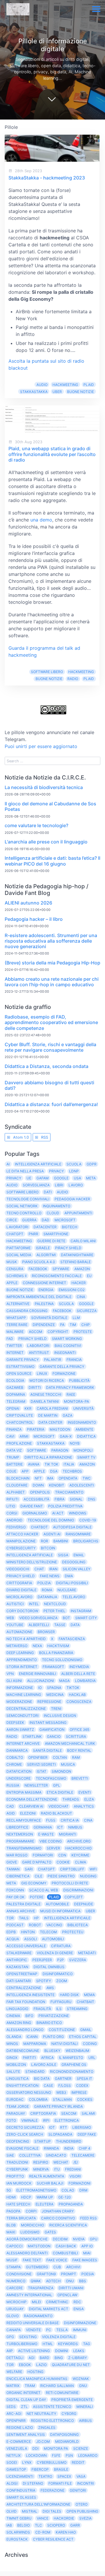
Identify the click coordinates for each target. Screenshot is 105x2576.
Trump (13, 1457)
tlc (38, 2525)
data (75, 1625)
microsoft (44, 1436)
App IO (87, 2246)
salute (13, 2072)
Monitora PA (56, 2448)
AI (8, 1164)
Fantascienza (72, 1639)
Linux (42, 1374)
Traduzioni (17, 2162)
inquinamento (57, 1206)
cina (88, 1820)
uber (57, 392)
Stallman (62, 2099)
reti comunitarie (62, 2393)
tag (87, 2344)
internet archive (23, 1743)
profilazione (19, 1443)
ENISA (79, 2309)
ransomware (78, 1534)
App (25, 1471)
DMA (69, 1576)
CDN (62, 1855)
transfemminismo (24, 1848)
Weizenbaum (77, 2051)
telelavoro (74, 1597)
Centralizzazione (24, 1988)
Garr (75, 2525)
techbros (72, 1471)
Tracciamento (69, 1492)
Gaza (68, 1415)
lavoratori (17, 1227)
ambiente (84, 1429)
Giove (12, 1862)
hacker (79, 1283)
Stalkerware (19, 1953)
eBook (25, 2365)
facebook (62, 1311)
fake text (32, 2260)
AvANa (34, 1464)
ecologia (15, 1380)
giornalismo (35, 1513)
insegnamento (82, 1422)
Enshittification (22, 2085)
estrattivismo (20, 1367)
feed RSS (89, 2218)
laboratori (38, 1346)
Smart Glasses (21, 2497)
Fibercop (40, 2469)
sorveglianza (36, 1185)
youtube (15, 1625)
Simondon (61, 1771)
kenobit (57, 1485)
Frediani (73, 2169)
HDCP (26, 2197)
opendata (68, 1478)
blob (11, 2225)
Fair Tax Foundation (26, 2002)
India (69, 2148)
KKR (28, 1408)
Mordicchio (33, 2225)
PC (49, 2330)
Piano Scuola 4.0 (39, 1262)
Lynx (27, 2462)
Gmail (86, 2030)
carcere (15, 2288)
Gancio (54, 1736)
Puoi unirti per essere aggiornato (41, 746)
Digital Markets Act (49, 2309)
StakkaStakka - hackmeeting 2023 (47, 178)
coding (90, 2044)
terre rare (17, 1325)
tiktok (73, 1688)
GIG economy (34, 1883)
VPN (10, 1674)
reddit (78, 2462)
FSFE (56, 2455)
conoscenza (79, 1702)
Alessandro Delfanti (27, 2253)
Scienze (81, 2448)
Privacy (56, 1171)
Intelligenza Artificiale (38, 1164)
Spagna (54, 1688)
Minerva (41, 2169)
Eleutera (44, 2204)
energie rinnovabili (37, 1674)
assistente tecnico (52, 2407)
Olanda (14, 2037)
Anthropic (17, 1960)
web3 (61, 2092)
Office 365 (79, 1730)
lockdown (36, 2455)
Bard (44, 2358)
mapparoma (35, 2044)
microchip (16, 2302)
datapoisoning (64, 2435)
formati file (60, 2483)
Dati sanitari (19, 1981)
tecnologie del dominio (51, 1520)
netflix (14, 2455)
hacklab (77, 1695)
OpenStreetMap (22, 1974)
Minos (12, 2044)
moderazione (19, 1702)
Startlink (32, 1736)
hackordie (64, 2518)
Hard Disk (69, 1995)
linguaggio (17, 2009)
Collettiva (30, 2155)
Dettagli (15, 2358)
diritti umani (71, 2288)
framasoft (53, 1667)
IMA (50, 1478)
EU (89, 1276)
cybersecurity (21, 1548)
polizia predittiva (65, 1506)
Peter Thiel (54, 1611)
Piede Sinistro (61, 1876)
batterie (15, 1464)
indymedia (79, 1667)
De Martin (48, 1415)
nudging (88, 1876)
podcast (15, 1925)
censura (15, 1269)
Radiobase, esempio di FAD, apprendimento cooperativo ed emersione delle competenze (51, 1022)
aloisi (12, 2483)
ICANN (32, 2037)
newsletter (36, 1785)
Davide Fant (32, 1506)
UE (29, 1178)
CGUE (11, 1471)
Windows (78, 1513)
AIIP (10, 2351)
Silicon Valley (77, 1569)
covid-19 (88, 1520)
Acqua (13, 1939)
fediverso (16, 1527)
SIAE (10, 2155)
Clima (80, 1862)
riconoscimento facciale (57, 1276)
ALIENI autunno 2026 (28, 903)
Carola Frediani (52, 1408)
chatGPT (15, 1234)
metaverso (17, 1646)
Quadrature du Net (71, 2365)
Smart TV (86, 1457)
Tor (10, 2365)
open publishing (82, 2511)
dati (48, 1192)
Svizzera (78, 1960)
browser (46, 1632)
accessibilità (36, 1499)
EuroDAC (15, 2099)
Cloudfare (17, 1485)
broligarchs (86, 1541)
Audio (12, 1185)
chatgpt (46, 1869)
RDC (77, 2302)
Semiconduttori (22, 1716)
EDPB (11, 1932)
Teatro (45, 2476)
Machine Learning (24, 1695)
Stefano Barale (76, 1262)
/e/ (76, 2162)
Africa (47, 2058)
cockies (85, 2099)
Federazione (52, 2490)
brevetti (80, 1778)
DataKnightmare (77, 1255)
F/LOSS (65, 2085)
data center (50, 1422)
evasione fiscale (22, 2148)
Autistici (15, 1604)
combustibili (65, 2253)
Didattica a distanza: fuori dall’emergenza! (51, 1104)
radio (73, 679)
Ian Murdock (19, 2183)
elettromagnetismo (36, 2190)
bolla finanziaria (56, 1653)
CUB (57, 2267)
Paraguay (16, 2113)
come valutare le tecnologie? (36, 825)
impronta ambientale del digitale (39, 1297)
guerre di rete (51, 1241)
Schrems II (16, 1276)
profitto (15, 2176)
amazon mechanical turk (70, 1743)
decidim (60, 2239)
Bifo (29, 2016)
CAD (10, 1806)
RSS (44, 1137)
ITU (57, 2169)
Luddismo (30, 2232)
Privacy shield (33, 1339)
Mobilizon (16, 2065)
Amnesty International (29, 2295)
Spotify (44, 1981)
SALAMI (88, 2113)
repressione (49, 1702)
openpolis (40, 1492)
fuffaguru (61, 2002)
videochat (58, 1806)
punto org (53, 2037)
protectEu (73, 1932)
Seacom (69, 2113)
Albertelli (39, 1625)
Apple (12, 1283)
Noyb (75, 1443)
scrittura (76, 1736)
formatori (43, 1855)
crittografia (19, 1583)
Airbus (85, 2421)
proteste (83, 1332)
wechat (61, 2162)
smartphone (56, 1234)
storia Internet (22, 1667)
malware (15, 1332)
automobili (53, 1939)
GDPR (92, 1164)
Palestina (44, 1304)
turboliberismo (22, 2344)
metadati (87, 1953)
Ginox (12, 2058)
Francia (74, 1360)
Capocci (14, 2246)
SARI (29, 1869)
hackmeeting (65, 385)
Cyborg (69, 2414)
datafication (19, 1771)
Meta (91, 1178)
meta (11, 1883)
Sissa (63, 1555)
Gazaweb (15, 1387)
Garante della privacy (62, 1367)
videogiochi (18, 1569)
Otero (82, 2504)
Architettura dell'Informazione (38, 2504)
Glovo (13, 2316)
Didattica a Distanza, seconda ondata (47, 1066)
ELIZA (89, 1799)
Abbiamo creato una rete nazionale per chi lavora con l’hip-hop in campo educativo (52, 982)
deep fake (87, 2134)
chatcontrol (20, 1422)
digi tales (52, 2511)
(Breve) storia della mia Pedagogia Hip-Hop (52, 963)
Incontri (85, 2483)
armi (24, 1436)
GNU (83, 2386)
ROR (44, 1541)
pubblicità (79, 1380)
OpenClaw (67, 2295)
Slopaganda (60, 2134)
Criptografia (43, 2113)
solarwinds (18, 2532)
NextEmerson (20, 1834)
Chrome (14, 1764)
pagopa (13, 2211)
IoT (52, 2127)
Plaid (89, 385)
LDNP (74, 1171)
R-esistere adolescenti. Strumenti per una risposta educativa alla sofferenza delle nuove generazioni (51, 941)
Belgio (23, 2525)
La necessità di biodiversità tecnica (44, 787)
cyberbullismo (52, 2462)
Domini (62, 2351)
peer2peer (42, 1960)
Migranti (68, 1834)
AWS (50, 1988)
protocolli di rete (70, 1883)
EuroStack (17, 2539)
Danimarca (17, 1750)
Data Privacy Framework (70, 1387)
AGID (11, 1813)
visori (75, 2176)
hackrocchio (78, 1848)
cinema (13, 2016)
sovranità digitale (49, 1318)
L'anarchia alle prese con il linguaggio (46, 842)
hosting (35, 2372)
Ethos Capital (83, 2037)
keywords (68, 2344)
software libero (47, 672)
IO (40, 1688)
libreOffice (17, 1827)
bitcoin (48, 1548)
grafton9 (46, 2274)
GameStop (16, 2469)
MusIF (12, 2260)
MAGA (64, 1681)
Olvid (12, 2511)
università (83, 1408)
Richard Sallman (57, 2386)
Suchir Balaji (50, 2183)
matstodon (39, 2246)
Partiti (29, 2058)
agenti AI (52, 1534)
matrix (13, 2386)
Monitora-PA (76, 1401)
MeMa (89, 1995)
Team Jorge (18, 2106)
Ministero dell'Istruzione (32, 1562)
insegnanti (65, 1353)
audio (42, 385)
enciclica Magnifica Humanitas (37, 2379)
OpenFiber (38, 1757)
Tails (24, 1918)
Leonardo (88, 2455)
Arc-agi (14, 2414)
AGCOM (36, 1332)
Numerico (16, 2281)
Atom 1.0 (20, 1137)
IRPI (46, 2120)
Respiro (41, 2162)
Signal (76, 1499)
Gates (50, 2232)
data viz (14, 1450)
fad (10, 1339)
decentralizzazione (26, 1709)
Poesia (88, 2274)
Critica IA (70, 1820)
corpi (31, 2211)
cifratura (61, 1946)
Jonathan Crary (58, 2211)
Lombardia (85, 1681)
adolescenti (82, 1485)
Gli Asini (14, 1681)
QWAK (36, 2281)
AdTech (53, 2281)
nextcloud (55, 1604)
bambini (61, 1541)
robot (35, 1925)
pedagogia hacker (72, 1199)
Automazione (19, 1632)
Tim (73, 1325)
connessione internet (44, 1283)
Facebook (38, 1269)
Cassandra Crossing (27, 1311)
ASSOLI (30, 1939)
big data (42, 2079)
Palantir (53, 1360)
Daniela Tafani (45, 1401)
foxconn (15, 1890)
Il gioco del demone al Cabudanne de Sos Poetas (50, 806)
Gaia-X (66, 1436)
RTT (64, 2127)
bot (66, 1618)
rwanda (51, 2148)
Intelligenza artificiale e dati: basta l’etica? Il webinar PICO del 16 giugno (52, 861)
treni (56, 1709)
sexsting (28, 2337)
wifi (93, 1869)
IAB (9, 2525)
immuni (80, 2330)
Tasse (60, 1625)
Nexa (37, 1646)
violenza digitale (59, 2337)
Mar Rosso (17, 1855)
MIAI (87, 2253)
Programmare (20, 1841)
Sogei (12, 2462)
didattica (86, 1436)
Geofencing (18, 2141)
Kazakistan (17, 1967)
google (86, 1304)
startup (43, 2141)
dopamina (16, 1394)
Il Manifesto (71, 2058)
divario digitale (21, 1590)
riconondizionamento (72, 2072)
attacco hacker (22, 1534)
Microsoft (65, 1220)
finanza (14, 1429)
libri (59, 1185)
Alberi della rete (78, 1674)
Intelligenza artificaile (67, 1918)
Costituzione (62, 2030)
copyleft (74, 1897)
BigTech (70, 1227)
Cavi (10, 1436)
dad (45, 1220)
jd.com (43, 2441)
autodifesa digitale (72, 1527)
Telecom (48, 1932)
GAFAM (43, 1178)
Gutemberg (37, 2267)
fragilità (42, 2009)
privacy (14, 1178)
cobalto (15, 1757)
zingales (47, 2428)
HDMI (11, 2197)
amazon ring (19, 2023)
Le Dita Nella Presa (25, 1171)
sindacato (56, 2155)
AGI (32, 2358)
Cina (81, 1297)
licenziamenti (20, 2476)
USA (77, 1178)
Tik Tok (51, 1464)
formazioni (79, 2183)
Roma (47, 1590)
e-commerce (19, 2441)
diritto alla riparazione (48, 1457)
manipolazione (21, 1541)
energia (46, 1290)
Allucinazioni (41, 1681)
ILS (59, 2009)
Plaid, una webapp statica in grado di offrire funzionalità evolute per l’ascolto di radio (52, 454)
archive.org (79, 1841)
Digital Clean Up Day (26, 2400)
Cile (38, 1876)
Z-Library (78, 2358)
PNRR (33, 1234)
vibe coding (51, 1841)
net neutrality (41, 2414)
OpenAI (13, 1408)
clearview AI (31, 1806)
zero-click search (25, 2134)
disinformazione (80, 2323)
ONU (70, 2281)
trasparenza (41, 2288)
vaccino (54, 1925)
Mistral (30, 2511)
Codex (82, 2085)
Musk (12, 1262)
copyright (58, 1332)
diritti (35, 1387)
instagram (81, 1611)
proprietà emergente (72, 2400)
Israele (43, 1248)
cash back (66, 2246)
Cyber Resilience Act (53, 2539)
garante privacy (23, 1360)
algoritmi (46, 1255)
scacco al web (44, 1890)
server (53, 1848)
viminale (29, 2120)
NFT (38, 1478)
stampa (14, 2267)
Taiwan (13, 1869)
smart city (86, 1618)
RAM (76, 1757)
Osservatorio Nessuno (29, 2092)
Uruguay (15, 2309)
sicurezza (87, 1311)
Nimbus (75, 1827)
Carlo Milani (83, 1241)
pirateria (36, 1429)
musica (68, 1764)
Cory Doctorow (22, 1611)
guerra (29, 1220)
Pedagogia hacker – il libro (34, 919)
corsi (12, 1513)
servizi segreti (41, 1764)
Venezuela (17, 2448)
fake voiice (57, 2260)
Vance (43, 2518)
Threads (71, 1799)
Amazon (82, 1269)
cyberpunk (17, 2169)
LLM (76, 1318)
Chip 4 (85, 2148)
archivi (73, 2267)
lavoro (76, 1185)
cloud (53, 1213)
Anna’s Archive (21, 1911)
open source (19, 1374)
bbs (83, 2281)
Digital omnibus (49, 1967)
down (38, 1485)
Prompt (69, 2274)
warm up (45, 2197)
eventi (85, 1792)
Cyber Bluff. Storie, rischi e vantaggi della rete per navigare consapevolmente (50, 1047)
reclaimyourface (24, 1820)
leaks (79, 2351)
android (14, 1520)
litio (11, 1506)
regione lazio (20, 2428)
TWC (87, 1478)
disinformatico (58, 1974)
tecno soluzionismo (62, 1660)
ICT (60, 1827)
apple (39, 1471)
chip (86, 1325)
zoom (62, 1981)
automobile (57, 1904)
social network (22, 1206)
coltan (60, 1757)
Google (61, 1178)
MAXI (11, 2232)
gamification (52, 1730)
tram (30, 2386)
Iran (53, 1569)
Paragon (60, 1450)
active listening (34, 2351)
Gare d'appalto (37, 1862)
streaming (77, 2009)
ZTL (24, 2407)
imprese (79, 2092)
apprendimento (22, 1660)
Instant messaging (48, 1723)
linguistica (17, 2079)
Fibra (60, 1499)
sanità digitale (47, 1750)
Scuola (66, 1304)
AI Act (58, 1513)
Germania (43, 1827)
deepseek (15, 1723)
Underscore (19, 1778)
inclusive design (60, 1716)
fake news (50, 1576)
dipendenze (44, 1325)
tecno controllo (24, 1213)
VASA (81, 2476)
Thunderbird (69, 2141)
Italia (69, 1464)
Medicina (55, 1695)
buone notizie (80, 392)
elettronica (67, 2120)
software (37, 1450)
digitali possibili (72, 1583)
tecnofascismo (51, 1778)
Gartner (63, 2079)
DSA (54, 1471)
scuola (74, 1164)
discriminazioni (78, 1890)
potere (37, 1897)
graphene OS (74, 2065)
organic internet (23, 2393)
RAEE (71, 1394)
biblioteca (78, 1925)
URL (92, 2058)
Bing (59, 2358)
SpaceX (64, 2476)
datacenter (45, 1227)
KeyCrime (80, 1855)
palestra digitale (23, 1904)
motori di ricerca (47, 1380)
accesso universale (26, 1946)
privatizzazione (54, 2016)
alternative (18, 1304)
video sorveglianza (38, 1618)
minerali (85, 2407)
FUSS (51, 1820)
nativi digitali (64, 2044)
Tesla (62, 2330)
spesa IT (84, 2079)
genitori (78, 2490)
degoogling (74, 1562)
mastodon (60, 1429)
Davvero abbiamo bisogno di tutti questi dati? (49, 1085)
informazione (20, 1688)
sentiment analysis (26, 2435)
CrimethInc (57, 2302)
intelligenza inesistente (30, 1995)
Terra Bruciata (21, 2218)
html (48, 2344)
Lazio (41, 2365)
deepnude (84, 1904)
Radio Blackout (56, 1813)
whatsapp (16, 1318)
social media (19, 1255)
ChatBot (39, 1527)
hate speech (18, 2204)
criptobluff (72, 1869)
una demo (41, 520)
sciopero (56, 2525)
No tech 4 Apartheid (26, 1639)
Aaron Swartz (20, 1730)
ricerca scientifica (68, 2225)
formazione (64, 1374)
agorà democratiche (27, 2239)
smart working (67, 1339)
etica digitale (60, 1792)
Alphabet (16, 1492)
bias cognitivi (68, 1346)
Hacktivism (58, 1646)
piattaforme (19, 1248)
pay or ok (15, 1897)
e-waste (46, 1834)
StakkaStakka (34, 392)
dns (92, 1499)
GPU (94, 2239)
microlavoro (19, 1597)
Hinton (28, 1932)
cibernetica (18, 1876)
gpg (10, 2337)
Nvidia (79, 2239)
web (10, 1618)
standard (35, 2072)
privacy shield (21, 1576)
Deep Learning (20, 1653)
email (79, 1555)
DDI (35, 2448)
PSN (69, 2455)
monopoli (83, 1450)
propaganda (71, 2204)
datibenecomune (23, 2051)
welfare (14, 2372)
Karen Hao (66, 2532)
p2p (61, 1960)
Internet (15, 1353)
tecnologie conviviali (28, 1199)
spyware (61, 1269)
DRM (83, 2190)
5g (9, 2190)
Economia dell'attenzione (32, 1799)
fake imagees (85, 2260)
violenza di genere (55, 1953)
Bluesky (52, 2051)
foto (11, 2120)
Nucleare (67, 1590)
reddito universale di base (33, 2323)
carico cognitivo (58, 2218)
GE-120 (65, 2197)
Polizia (44, 1583)
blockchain (18, 1478)
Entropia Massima (24, 1792)
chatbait (85, 2002)
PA (62, 1325)
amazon (87, 1464)
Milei (36, 2302)
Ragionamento (38, 2316)
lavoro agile (44, 2065)
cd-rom (43, 2532)
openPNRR (16, 2421)
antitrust (39, 1353)
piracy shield (68, 1248)
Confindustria (21, 2490)
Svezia (85, 2518)
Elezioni (28, 1813)
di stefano (33, 2483)
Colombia (38, 2099)
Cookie (63, 1862)
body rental (79, 1750)
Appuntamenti (78, 1213)
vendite (33, 2330)
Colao (68, 2190)
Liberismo (82, 2127)
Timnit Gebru (19, 2518)
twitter (14, 1346)
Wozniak (81, 2379)
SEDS (11, 2407)
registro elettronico (52, 2421)
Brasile (61, 2469)
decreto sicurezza (25, 2127)
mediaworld (67, 2441)
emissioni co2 (72, 1290)
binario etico (49, 2023)
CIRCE (12, 1220)
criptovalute (20, 1415)
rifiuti (12, 1499)
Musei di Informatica (60, 1911)
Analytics (84, 1806)
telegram (16, 1401)
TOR (10, 1918)
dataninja (47, 1597)
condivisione (19, 2274)
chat (39, 1569)
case (48, 2085)
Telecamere (83, 2155)
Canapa (14, 2330)
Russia (13, 1785)
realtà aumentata (47, 2176)
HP (36, 1918)
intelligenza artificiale (30, 1555)
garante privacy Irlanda (58, 2106)
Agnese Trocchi (46, 1394)
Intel (34, 1604)
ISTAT (42, 1771)
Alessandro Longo (25, 2030)
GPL (57, 1785)
